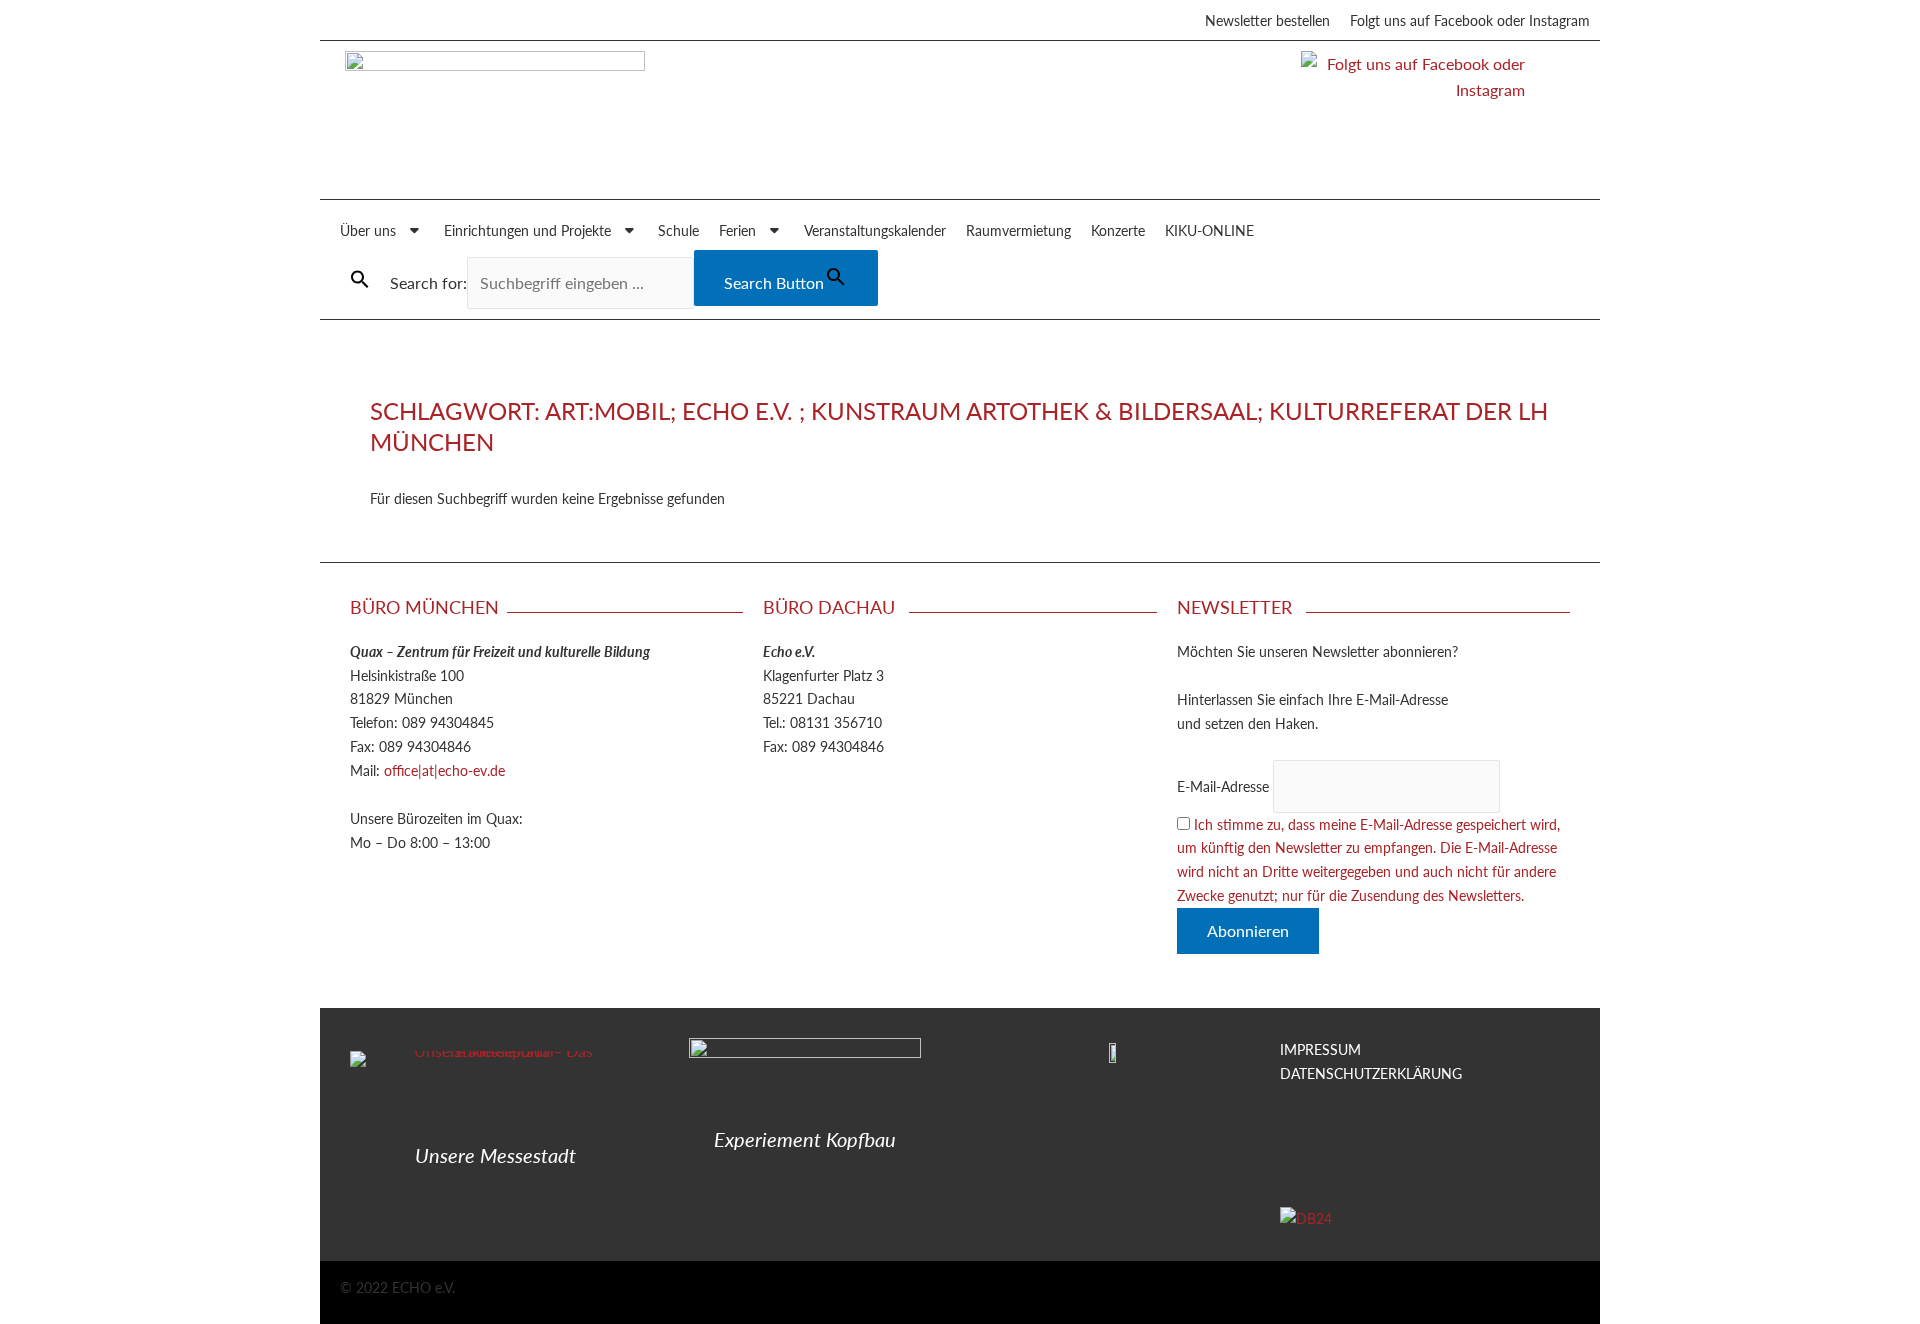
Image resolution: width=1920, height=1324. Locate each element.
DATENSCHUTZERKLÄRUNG (1371, 1073)
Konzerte (1118, 230)
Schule (678, 230)
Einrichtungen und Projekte (527, 230)
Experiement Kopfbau (805, 1139)
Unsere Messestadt (495, 1155)
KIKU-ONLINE (1209, 230)
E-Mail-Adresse (1223, 786)
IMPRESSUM (1320, 1049)
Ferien (737, 230)
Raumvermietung (1018, 230)
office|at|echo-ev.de (444, 770)
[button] (360, 279)
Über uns (368, 230)
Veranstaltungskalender (875, 230)
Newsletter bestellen (1267, 20)
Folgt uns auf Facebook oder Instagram (1470, 20)
